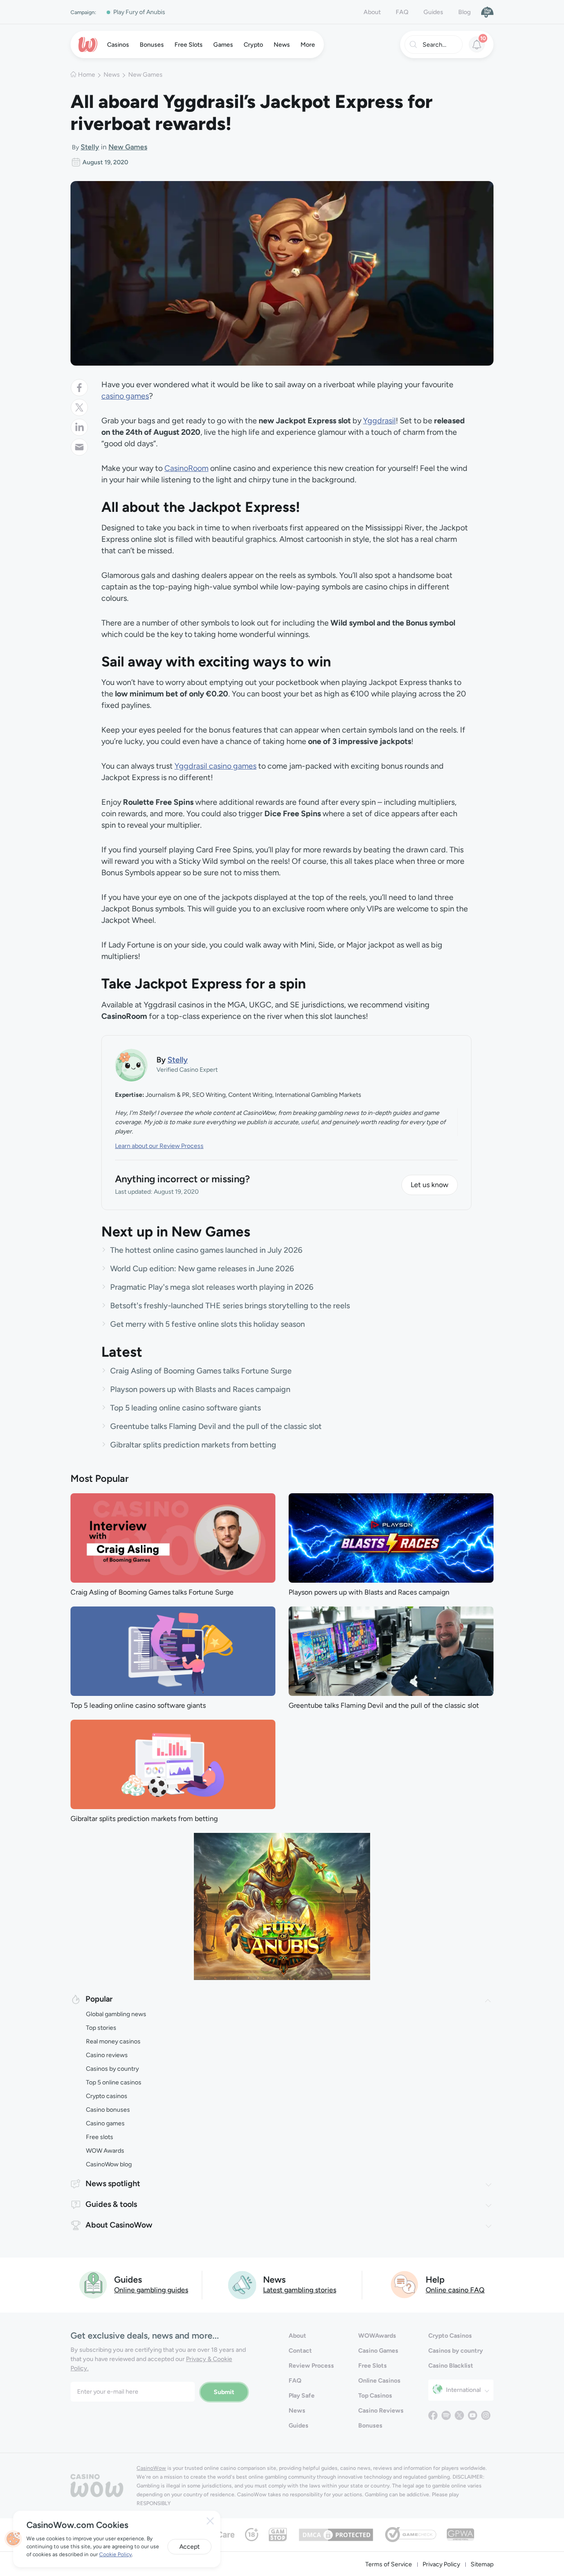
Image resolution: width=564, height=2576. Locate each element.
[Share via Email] (79, 447)
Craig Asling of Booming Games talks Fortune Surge (201, 1371)
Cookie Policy (115, 2554)
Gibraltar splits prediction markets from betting (193, 1445)
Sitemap (482, 2564)
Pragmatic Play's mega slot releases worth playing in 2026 (212, 1287)
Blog (464, 12)
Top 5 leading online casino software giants (186, 1408)
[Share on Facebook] (79, 388)
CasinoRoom (186, 468)
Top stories (101, 2028)
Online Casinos (379, 2381)
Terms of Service (389, 2564)
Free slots (100, 2137)
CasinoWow (151, 2468)
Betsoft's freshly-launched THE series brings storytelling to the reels (230, 1306)
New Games (145, 75)
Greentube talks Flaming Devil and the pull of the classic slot (216, 1426)
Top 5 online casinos (114, 2082)
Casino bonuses (108, 2110)
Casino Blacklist (451, 2366)
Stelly (90, 147)
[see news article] (173, 1538)
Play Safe (302, 2396)
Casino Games (378, 2351)
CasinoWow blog (109, 2164)
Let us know (430, 1185)
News (112, 75)
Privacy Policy (441, 2564)
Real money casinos (113, 2041)
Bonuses (370, 2426)
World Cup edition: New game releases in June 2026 (202, 1269)
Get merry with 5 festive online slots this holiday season (208, 1324)
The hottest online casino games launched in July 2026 (206, 1250)
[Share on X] (79, 407)
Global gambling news (116, 2014)
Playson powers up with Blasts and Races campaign (200, 1389)
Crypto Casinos (450, 2336)
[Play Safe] (487, 12)
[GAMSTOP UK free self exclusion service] (278, 2534)
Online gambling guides (151, 2290)
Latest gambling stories (300, 2290)
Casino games (105, 2123)
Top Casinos (375, 2396)
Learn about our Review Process (159, 1146)
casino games (125, 396)
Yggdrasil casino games (215, 766)
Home (87, 75)
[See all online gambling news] (242, 2284)
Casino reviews (107, 2055)
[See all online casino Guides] (93, 2284)
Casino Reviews (381, 2411)
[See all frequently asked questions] (405, 2284)
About (372, 12)
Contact (300, 2351)
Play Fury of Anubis (139, 12)
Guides (433, 12)
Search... (434, 45)
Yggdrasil (379, 421)
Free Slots (373, 2366)
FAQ (402, 12)
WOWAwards (377, 2336)
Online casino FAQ (455, 2290)
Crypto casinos (107, 2096)
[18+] (252, 2534)
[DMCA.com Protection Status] (336, 2534)
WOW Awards (105, 2151)
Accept (189, 2547)
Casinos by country (112, 2069)
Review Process (311, 2366)
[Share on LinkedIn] (79, 427)
